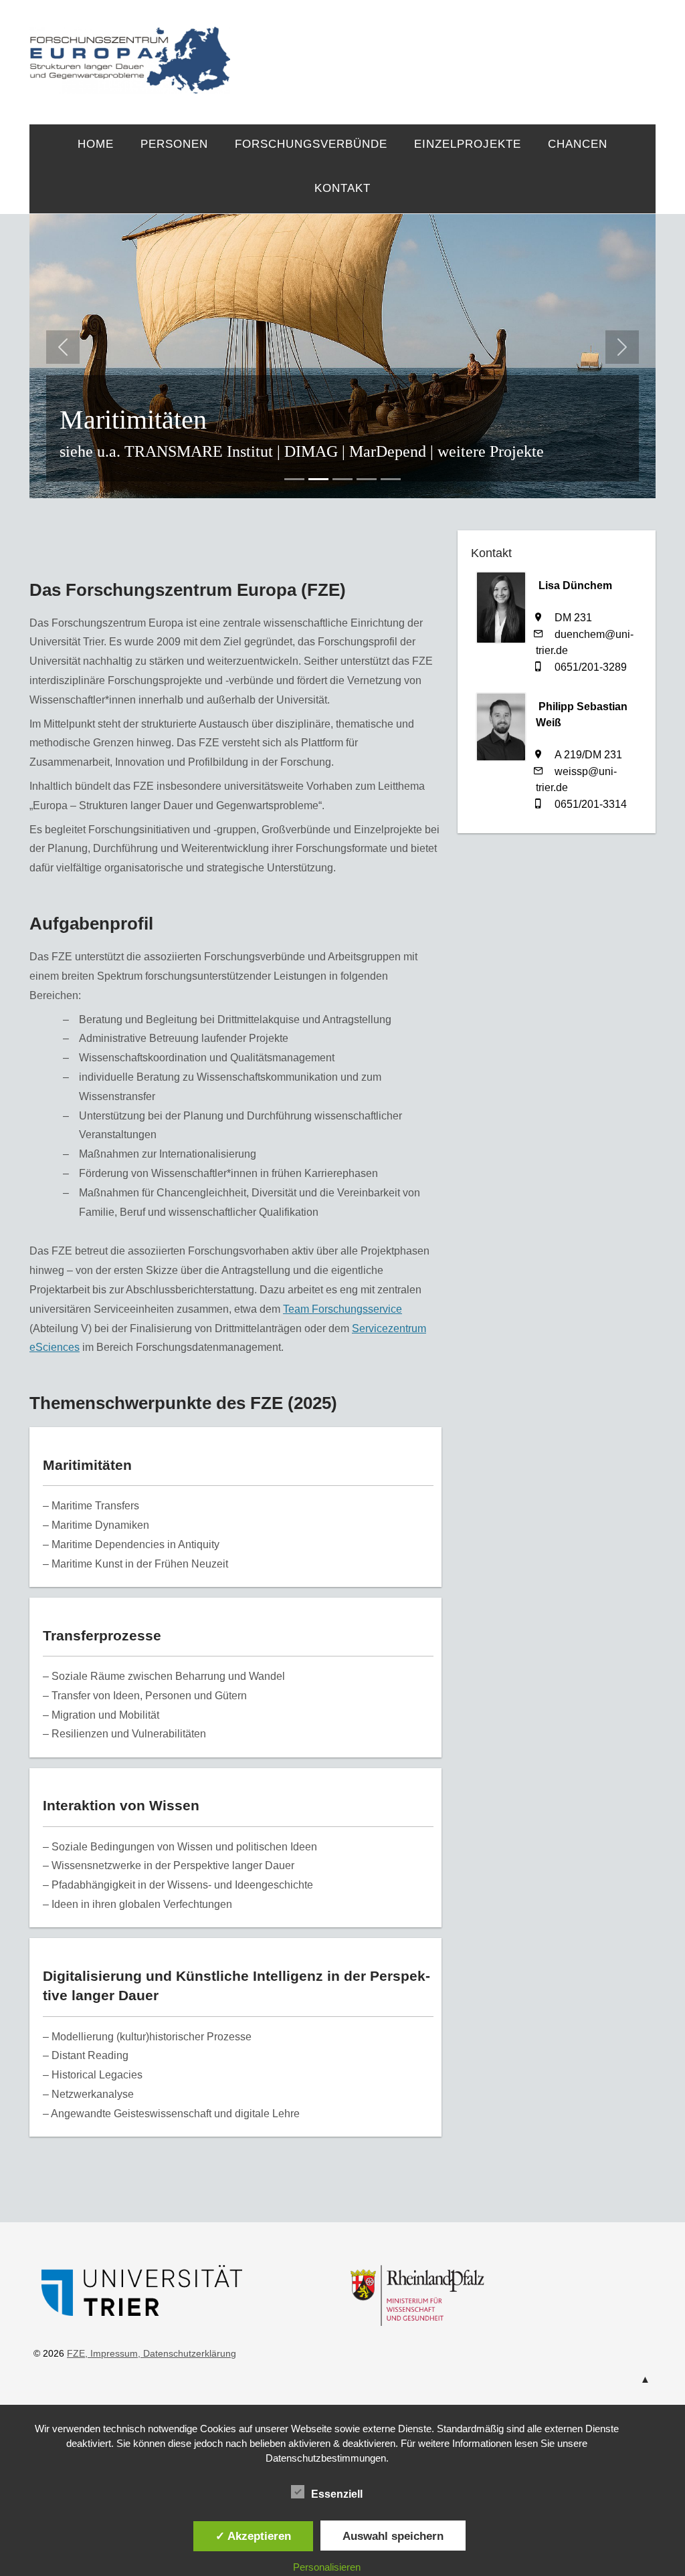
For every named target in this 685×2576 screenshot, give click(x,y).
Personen (174, 144)
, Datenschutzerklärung (187, 2353)
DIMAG (311, 451)
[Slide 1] (318, 479)
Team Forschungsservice (342, 1309)
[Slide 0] (294, 479)
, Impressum (111, 2353)
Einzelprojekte (468, 144)
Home (96, 144)
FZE (443, 48)
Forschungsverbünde (311, 144)
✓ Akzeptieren (253, 2536)
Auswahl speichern (393, 2536)
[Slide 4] (391, 479)
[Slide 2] (342, 479)
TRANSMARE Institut (199, 451)
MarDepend (388, 451)
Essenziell (337, 2494)
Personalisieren (327, 2567)
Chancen (578, 144)
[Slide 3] (367, 479)
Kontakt (342, 188)
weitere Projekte (491, 451)
